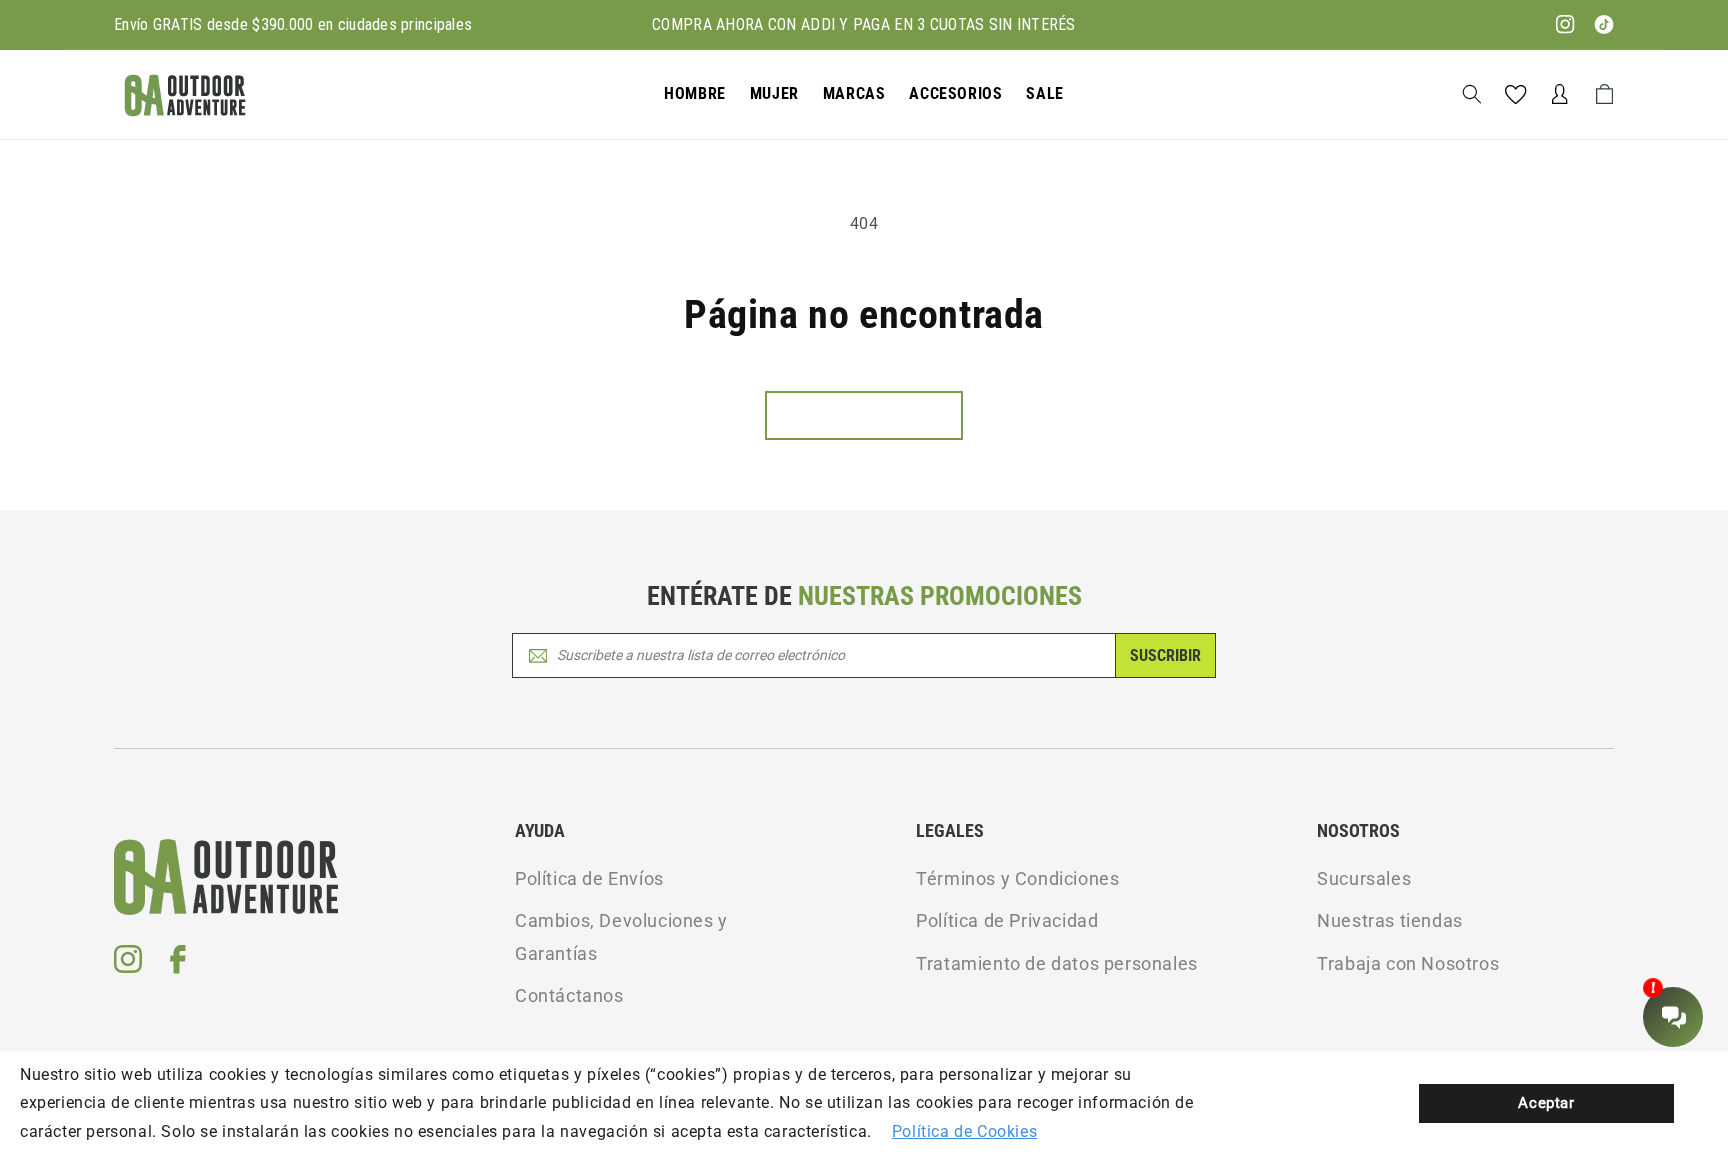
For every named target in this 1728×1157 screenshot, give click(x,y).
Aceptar (1546, 1103)
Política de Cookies (964, 1131)
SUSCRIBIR (1165, 655)
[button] (695, 94)
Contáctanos (569, 995)
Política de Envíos (589, 878)
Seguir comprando (864, 415)
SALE (1044, 93)
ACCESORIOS (955, 93)
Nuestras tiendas (1390, 920)
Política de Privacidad (1007, 920)
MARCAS (854, 93)
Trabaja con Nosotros (1408, 963)
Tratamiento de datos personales (1057, 963)
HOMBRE (695, 93)
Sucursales (1364, 878)
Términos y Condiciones (1017, 878)
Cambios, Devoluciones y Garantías (621, 936)
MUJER (774, 93)
